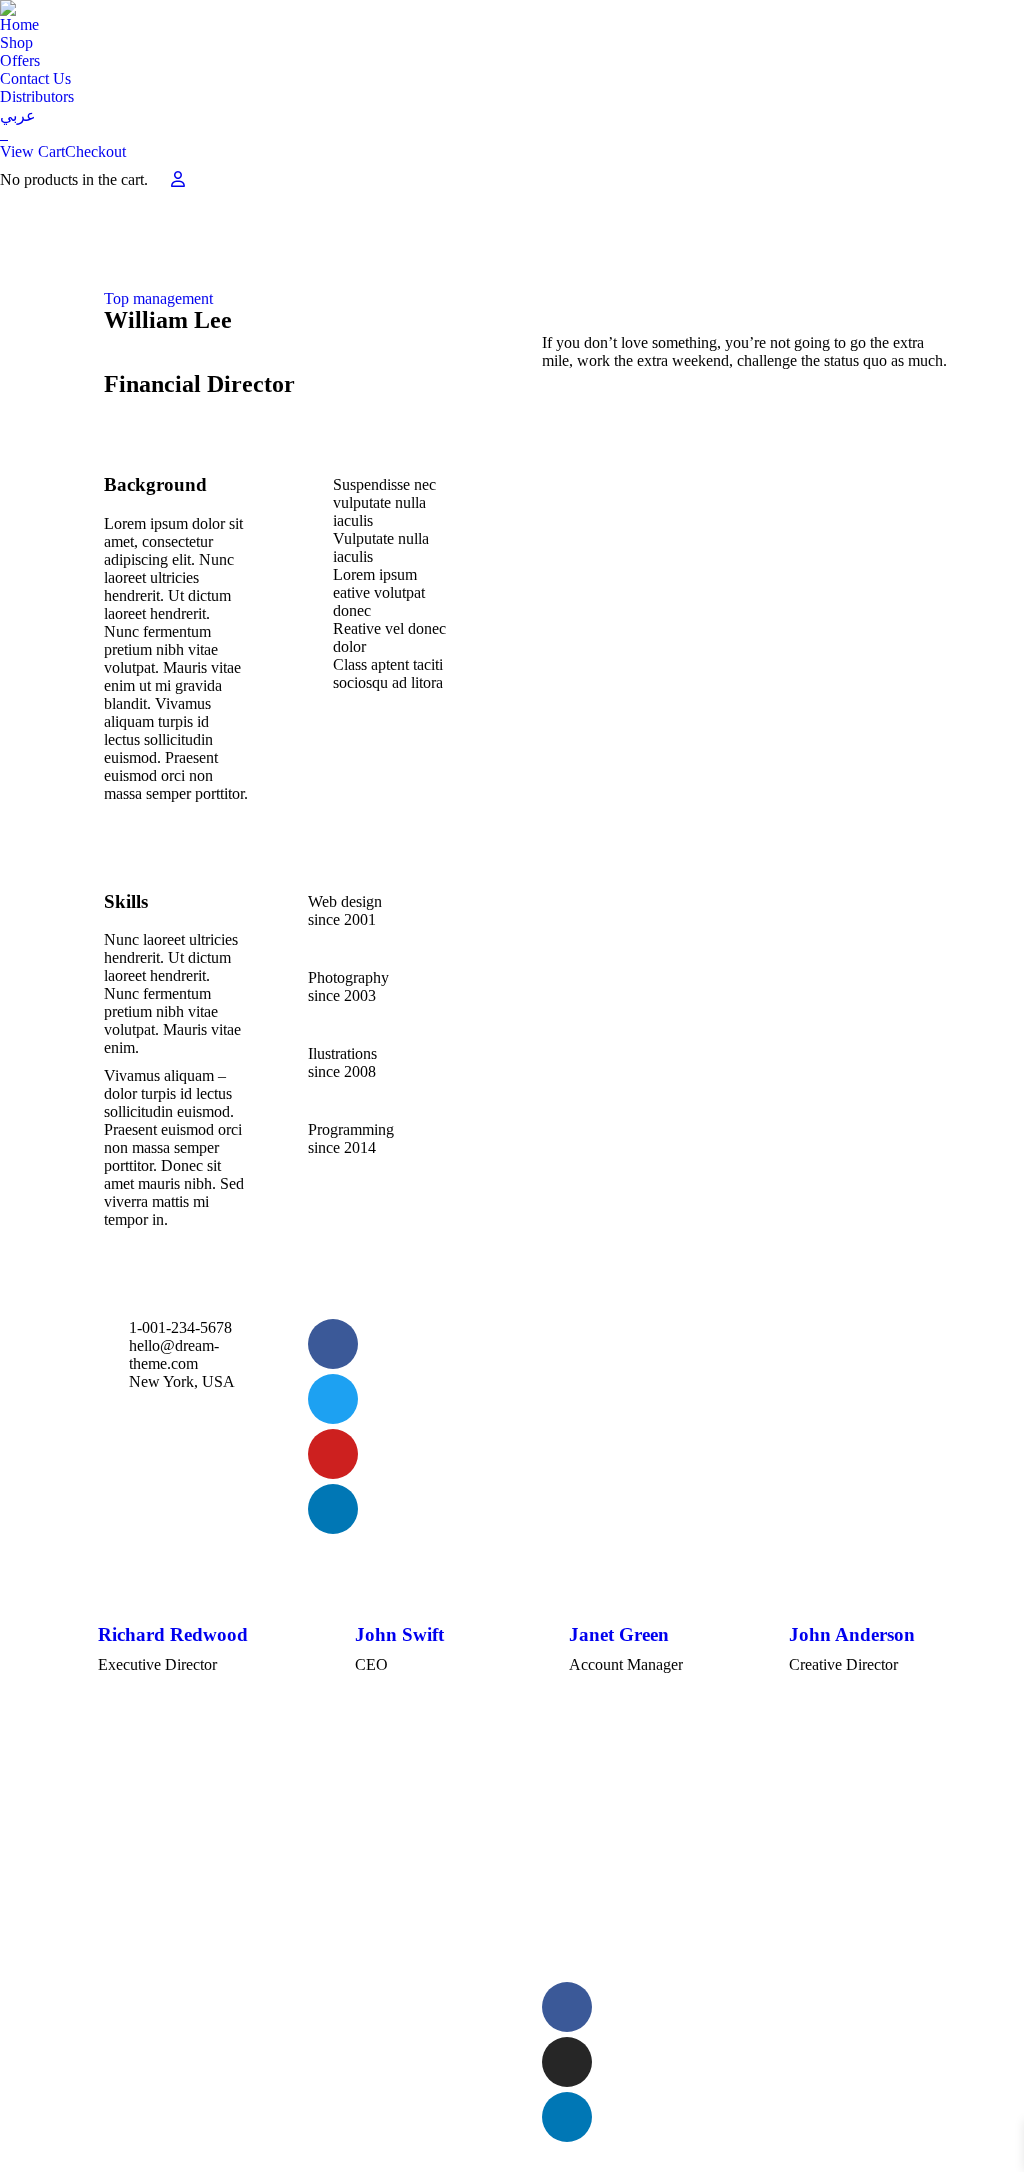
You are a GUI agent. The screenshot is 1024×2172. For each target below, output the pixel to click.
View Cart (32, 151)
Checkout (95, 151)
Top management (158, 298)
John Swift (399, 1634)
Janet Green (619, 1634)
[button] (80, 1692)
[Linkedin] (567, 2117)
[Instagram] (567, 2062)
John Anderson (852, 1634)
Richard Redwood (173, 1634)
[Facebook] (567, 2007)
